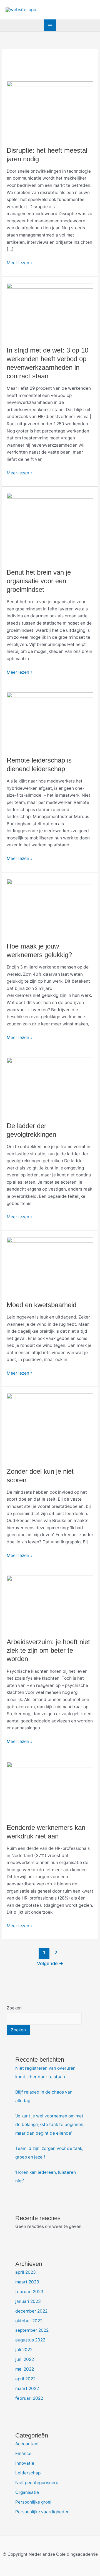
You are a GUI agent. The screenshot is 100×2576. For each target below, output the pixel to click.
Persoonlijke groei (33, 2502)
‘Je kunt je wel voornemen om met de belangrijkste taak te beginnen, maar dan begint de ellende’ (50, 2125)
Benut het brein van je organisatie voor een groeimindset (39, 581)
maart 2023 (27, 2282)
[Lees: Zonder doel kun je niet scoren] (50, 1427)
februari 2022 (29, 2398)
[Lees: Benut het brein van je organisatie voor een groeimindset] (50, 527)
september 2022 (32, 2330)
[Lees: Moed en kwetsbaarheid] (50, 1265)
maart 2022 (27, 2388)
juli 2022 (24, 2350)
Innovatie (25, 2463)
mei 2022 (25, 2369)
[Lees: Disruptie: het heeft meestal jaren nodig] (50, 110)
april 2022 (25, 2379)
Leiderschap (28, 2473)
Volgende (50, 1963)
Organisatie (27, 2492)
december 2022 (31, 2311)
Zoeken (14, 2008)
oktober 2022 (29, 2321)
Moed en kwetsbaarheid (42, 1305)
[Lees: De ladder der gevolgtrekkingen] (50, 1086)
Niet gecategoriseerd (37, 2483)
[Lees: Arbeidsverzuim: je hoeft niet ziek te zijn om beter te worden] (50, 1603)
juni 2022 (25, 2359)
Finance (23, 2453)
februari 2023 (29, 2292)
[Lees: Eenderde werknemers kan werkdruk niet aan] (50, 1789)
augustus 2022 (30, 2340)
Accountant (27, 2444)
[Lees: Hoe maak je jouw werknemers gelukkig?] (50, 907)
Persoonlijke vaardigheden (42, 2512)
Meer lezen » (20, 262)
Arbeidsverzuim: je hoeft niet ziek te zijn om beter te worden (48, 1651)
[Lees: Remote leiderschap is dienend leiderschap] (50, 721)
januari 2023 (28, 2301)
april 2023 (26, 2272)
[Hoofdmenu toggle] (50, 25)
